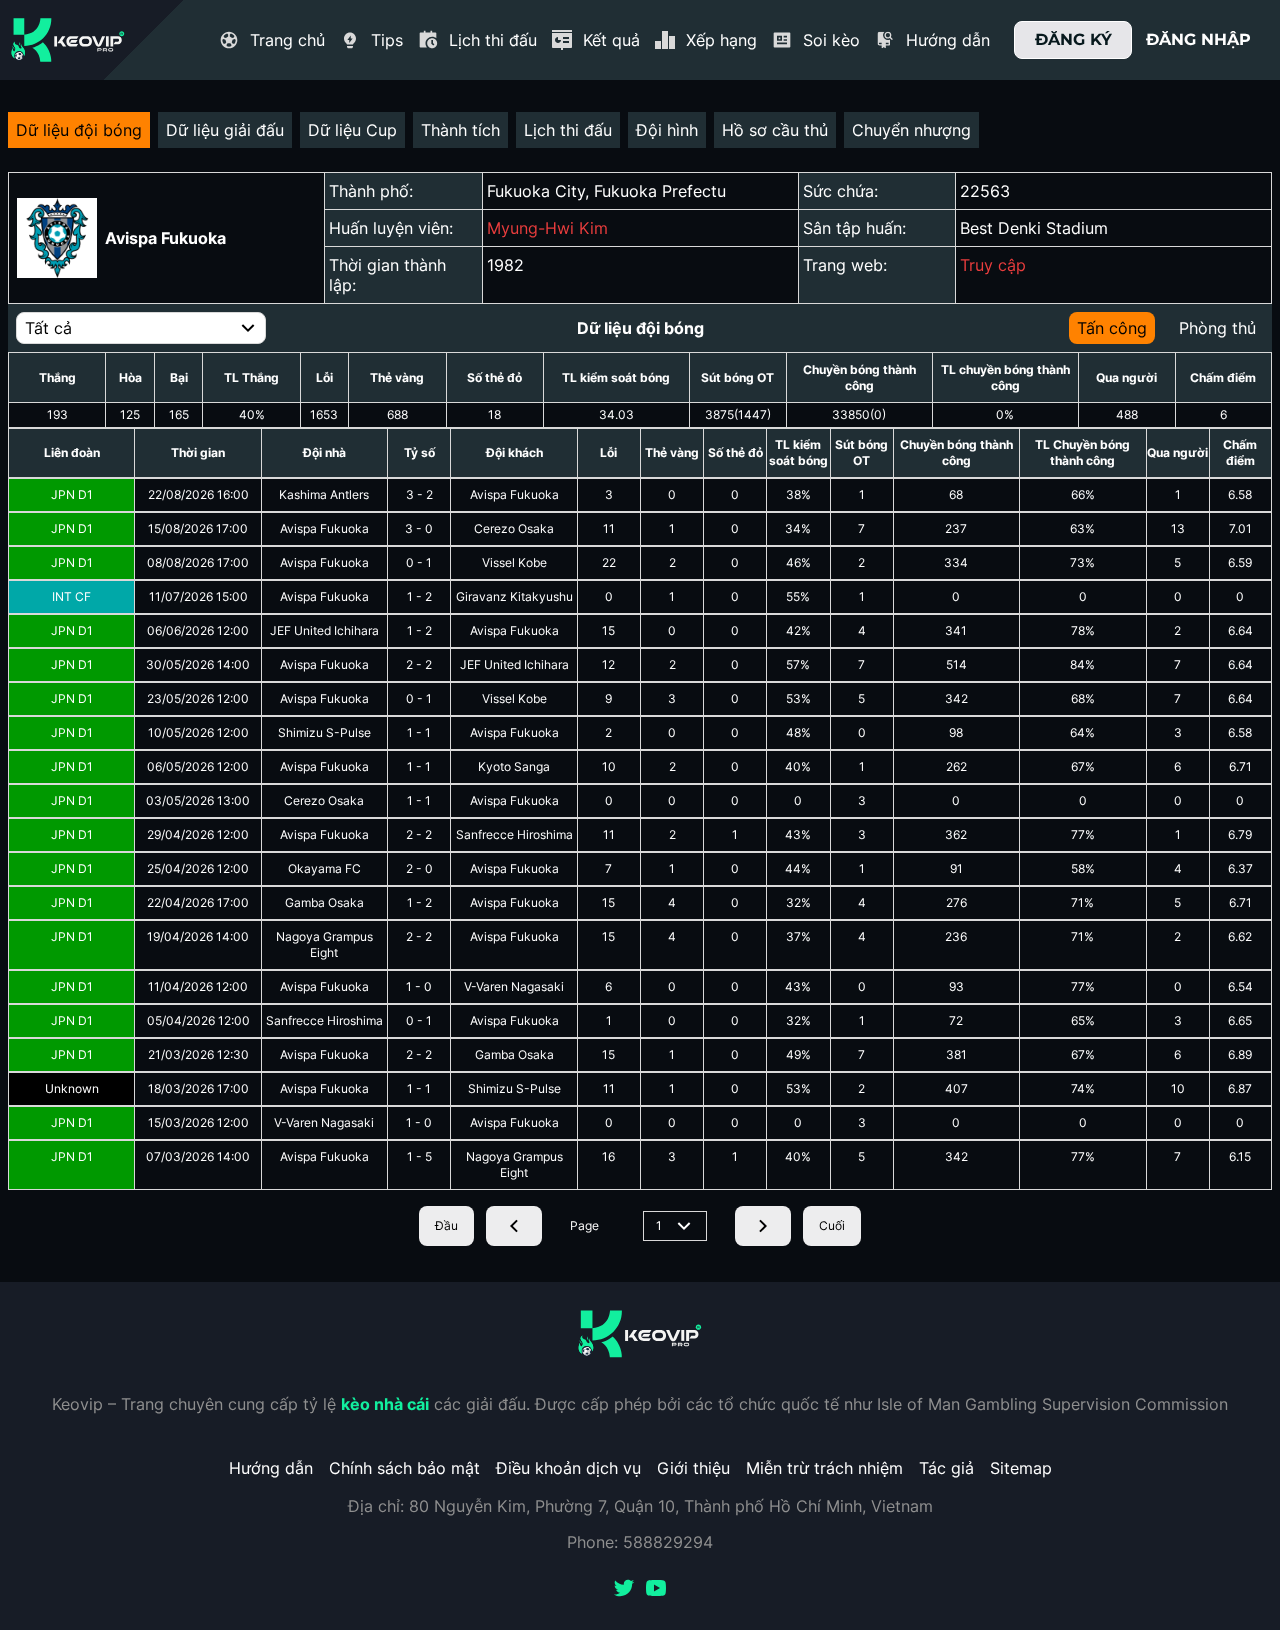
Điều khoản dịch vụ (568, 1468)
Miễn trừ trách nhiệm (824, 1468)
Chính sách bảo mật (404, 1468)
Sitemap (1021, 1468)
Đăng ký (1073, 39)
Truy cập (993, 265)
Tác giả (946, 1468)
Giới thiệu (693, 1468)
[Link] (68, 40)
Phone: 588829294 (640, 1542)
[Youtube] (656, 1590)
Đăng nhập (1198, 39)
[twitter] (624, 1590)
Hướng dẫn (271, 1468)
